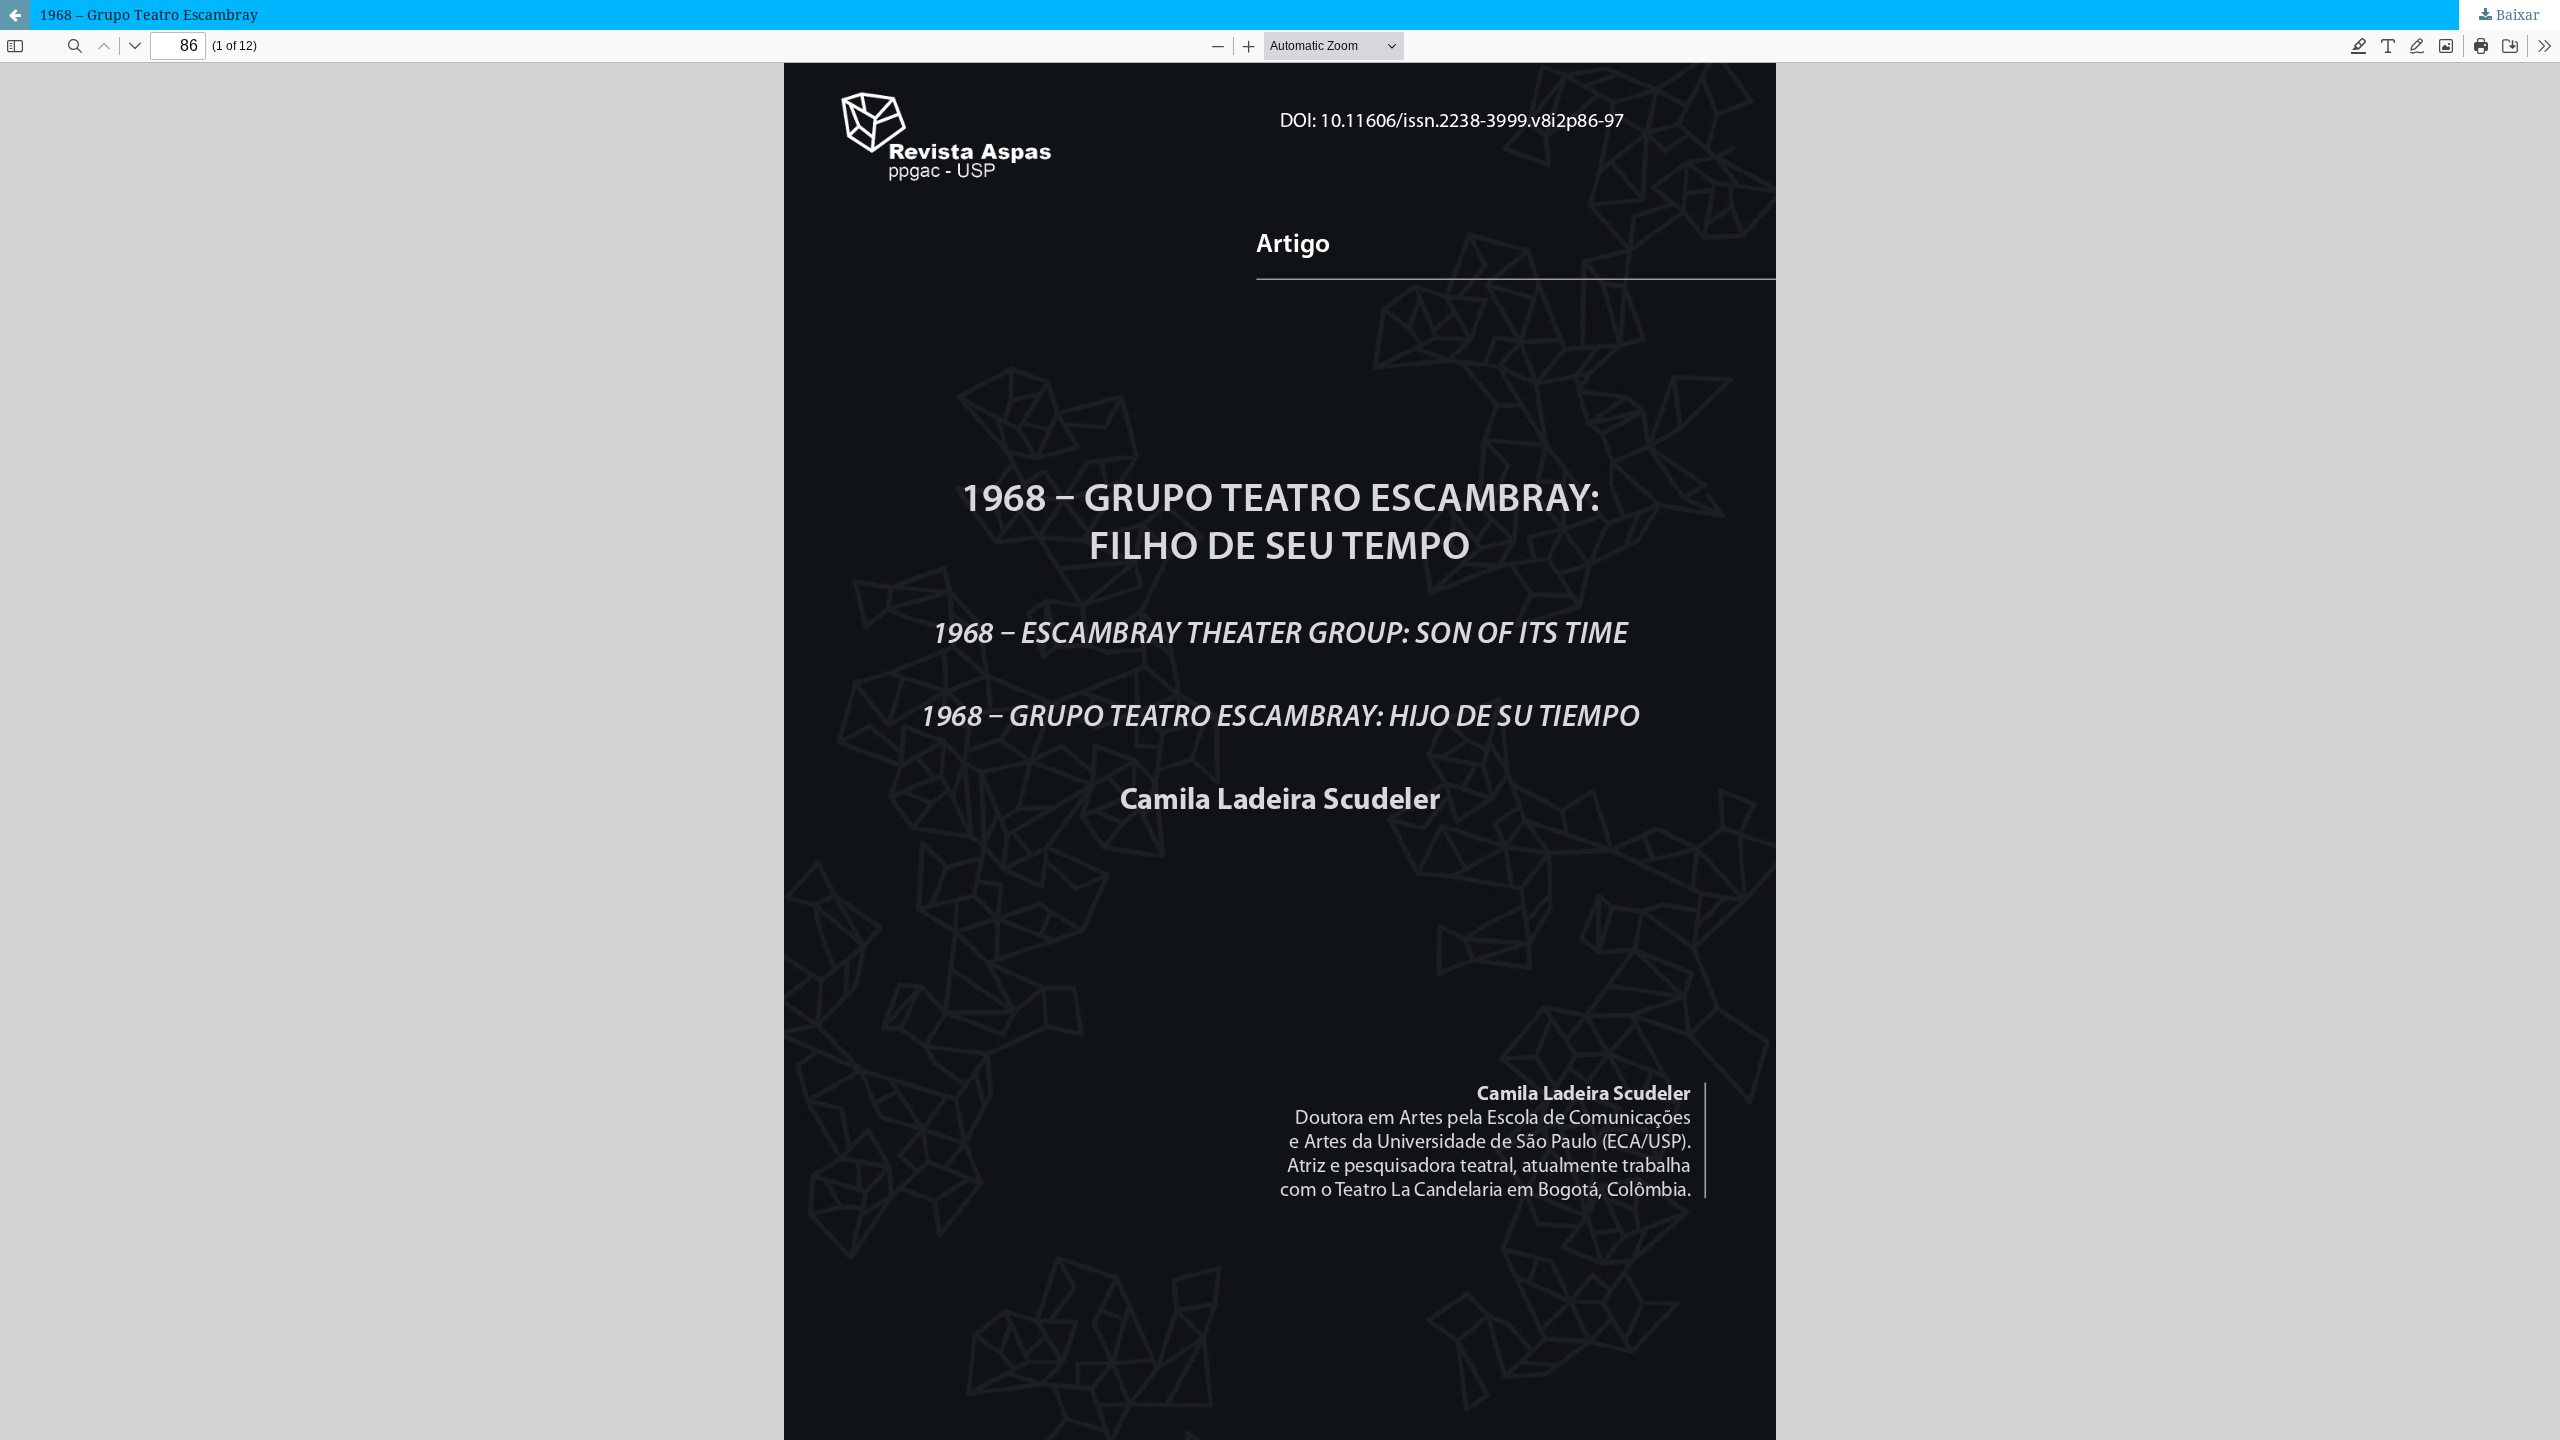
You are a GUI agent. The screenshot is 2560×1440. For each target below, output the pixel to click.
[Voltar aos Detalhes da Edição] (15, 15)
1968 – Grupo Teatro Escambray (149, 14)
